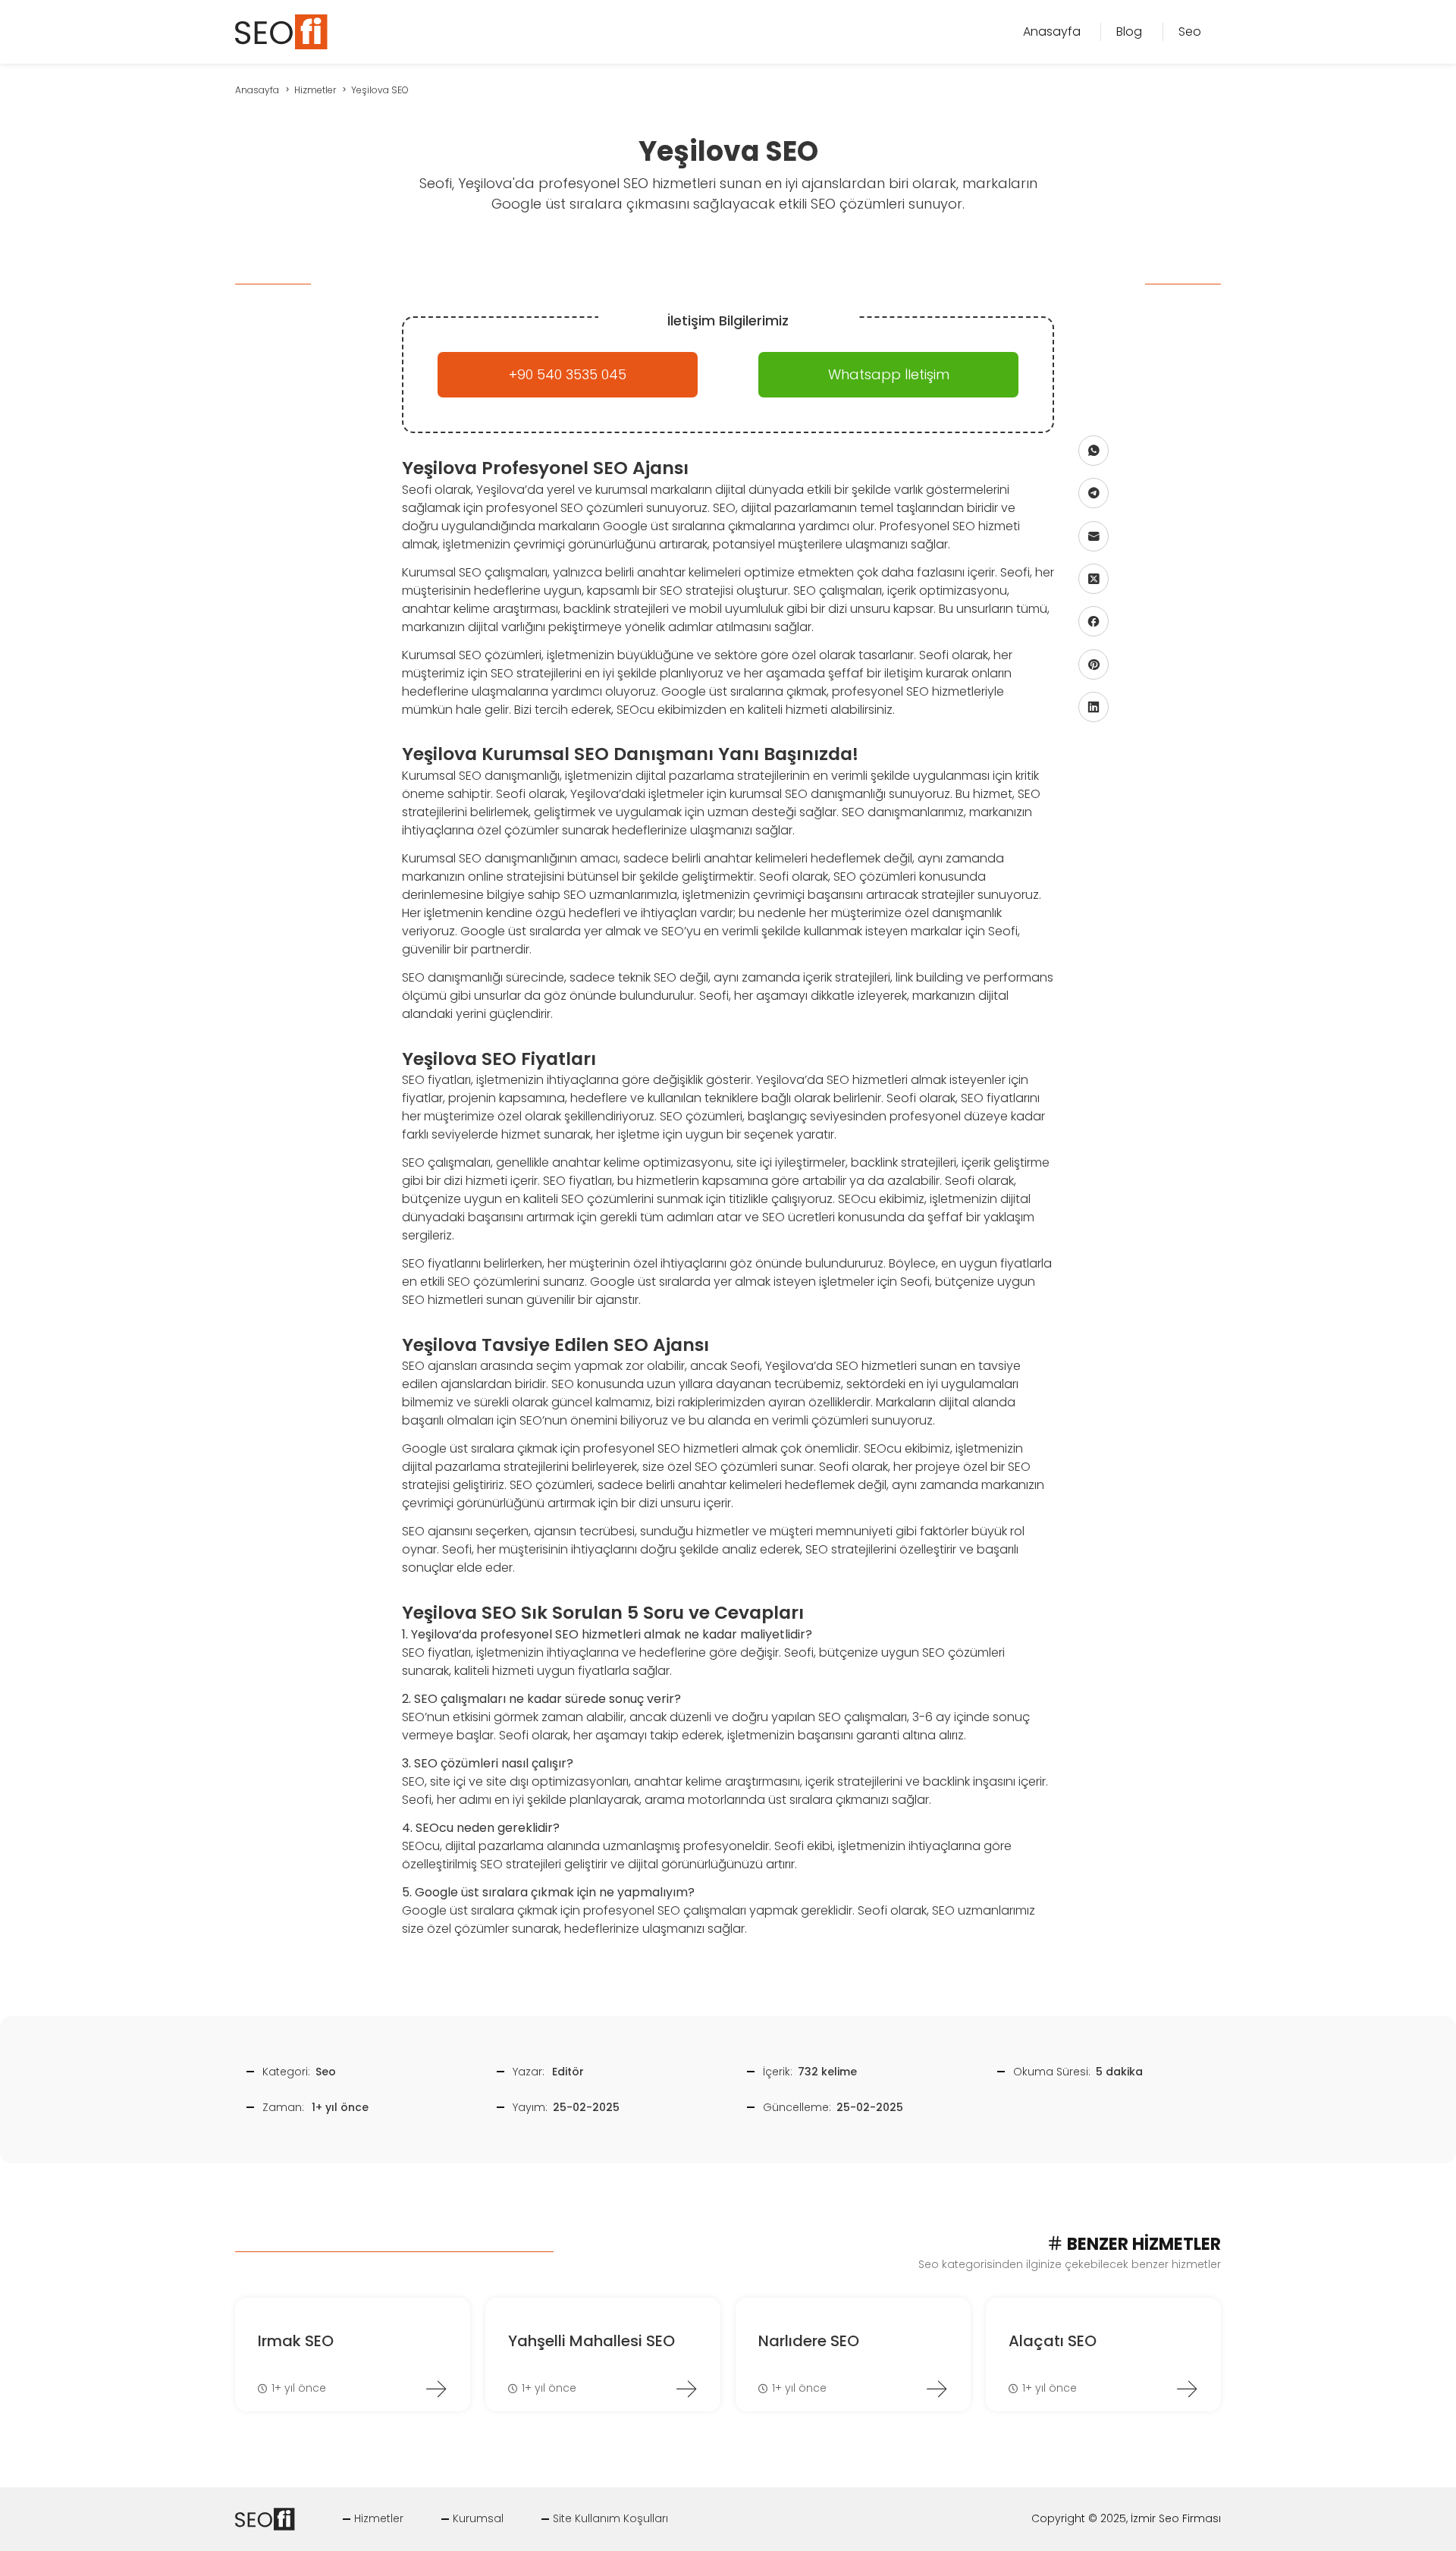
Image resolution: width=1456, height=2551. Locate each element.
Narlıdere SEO (809, 2341)
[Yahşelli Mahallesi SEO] (686, 2389)
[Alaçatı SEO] (1187, 2389)
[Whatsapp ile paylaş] (1094, 451)
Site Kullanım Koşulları (610, 2518)
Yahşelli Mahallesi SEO (591, 2341)
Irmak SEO (296, 2341)
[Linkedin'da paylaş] (1094, 707)
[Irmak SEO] (436, 2389)
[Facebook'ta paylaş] (1094, 622)
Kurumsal (478, 2518)
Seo (326, 2072)
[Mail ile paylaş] (1094, 536)
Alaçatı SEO (1053, 2341)
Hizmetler (379, 2518)
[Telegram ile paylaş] (1094, 493)
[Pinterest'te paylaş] (1094, 664)
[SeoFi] (294, 31)
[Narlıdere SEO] (937, 2389)
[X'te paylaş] (1094, 579)
